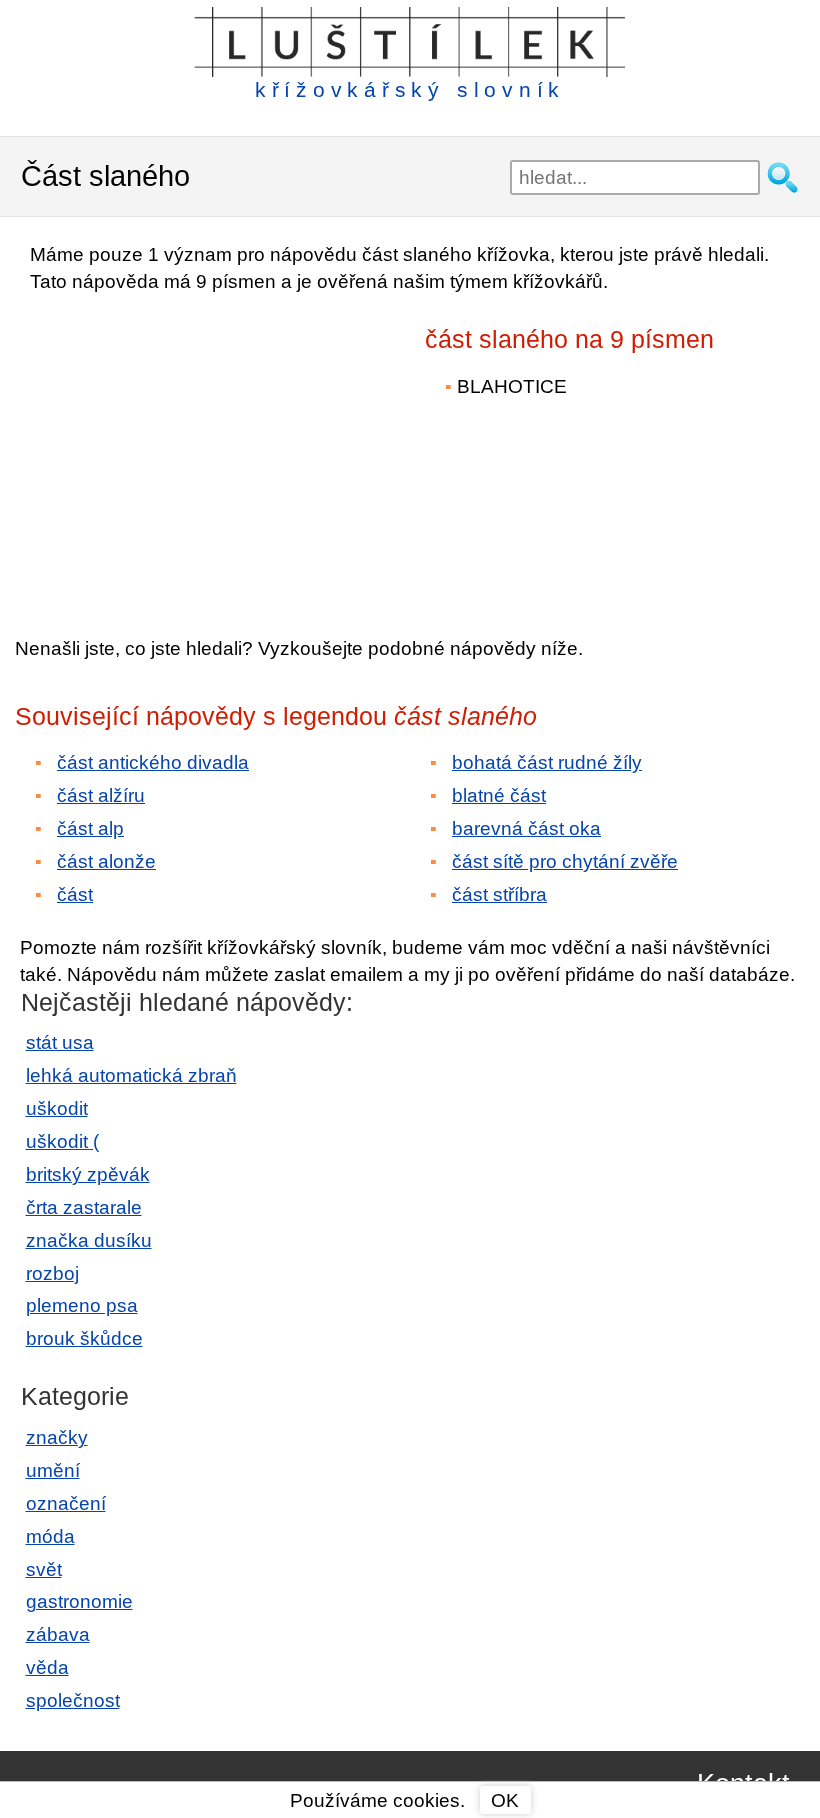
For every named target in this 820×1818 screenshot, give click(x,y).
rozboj (52, 1273)
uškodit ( (62, 1141)
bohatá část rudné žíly (547, 762)
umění (53, 1470)
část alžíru (101, 795)
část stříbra (499, 894)
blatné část (499, 795)
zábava (58, 1634)
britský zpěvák (88, 1174)
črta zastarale (84, 1207)
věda (47, 1667)
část (75, 894)
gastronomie (79, 1601)
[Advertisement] (190, 451)
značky (57, 1437)
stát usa (60, 1042)
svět (44, 1569)
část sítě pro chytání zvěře (565, 861)
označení (66, 1503)
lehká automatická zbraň (131, 1075)
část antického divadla (153, 762)
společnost (73, 1700)
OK (505, 1800)
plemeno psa (82, 1305)
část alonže (106, 861)
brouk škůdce (84, 1338)
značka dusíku (89, 1240)
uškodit (57, 1108)
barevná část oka (526, 828)
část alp (90, 828)
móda (50, 1536)
